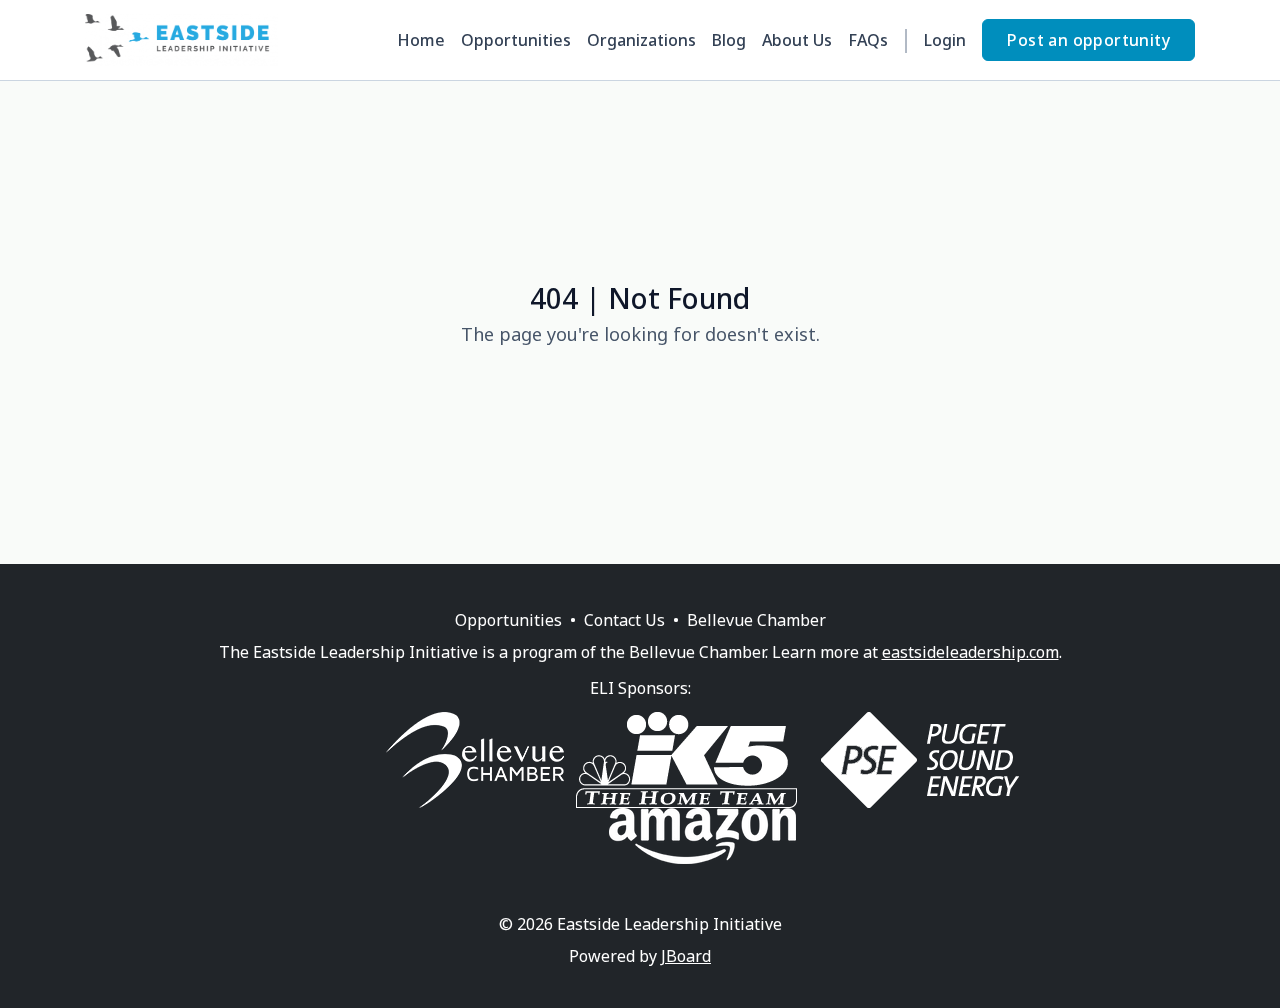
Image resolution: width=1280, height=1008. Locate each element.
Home (421, 40)
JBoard (686, 956)
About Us (797, 40)
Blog (729, 40)
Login (945, 40)
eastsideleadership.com (970, 652)
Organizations (641, 40)
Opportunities (516, 40)
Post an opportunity (1088, 40)
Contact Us (624, 620)
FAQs (868, 40)
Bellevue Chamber (756, 620)
